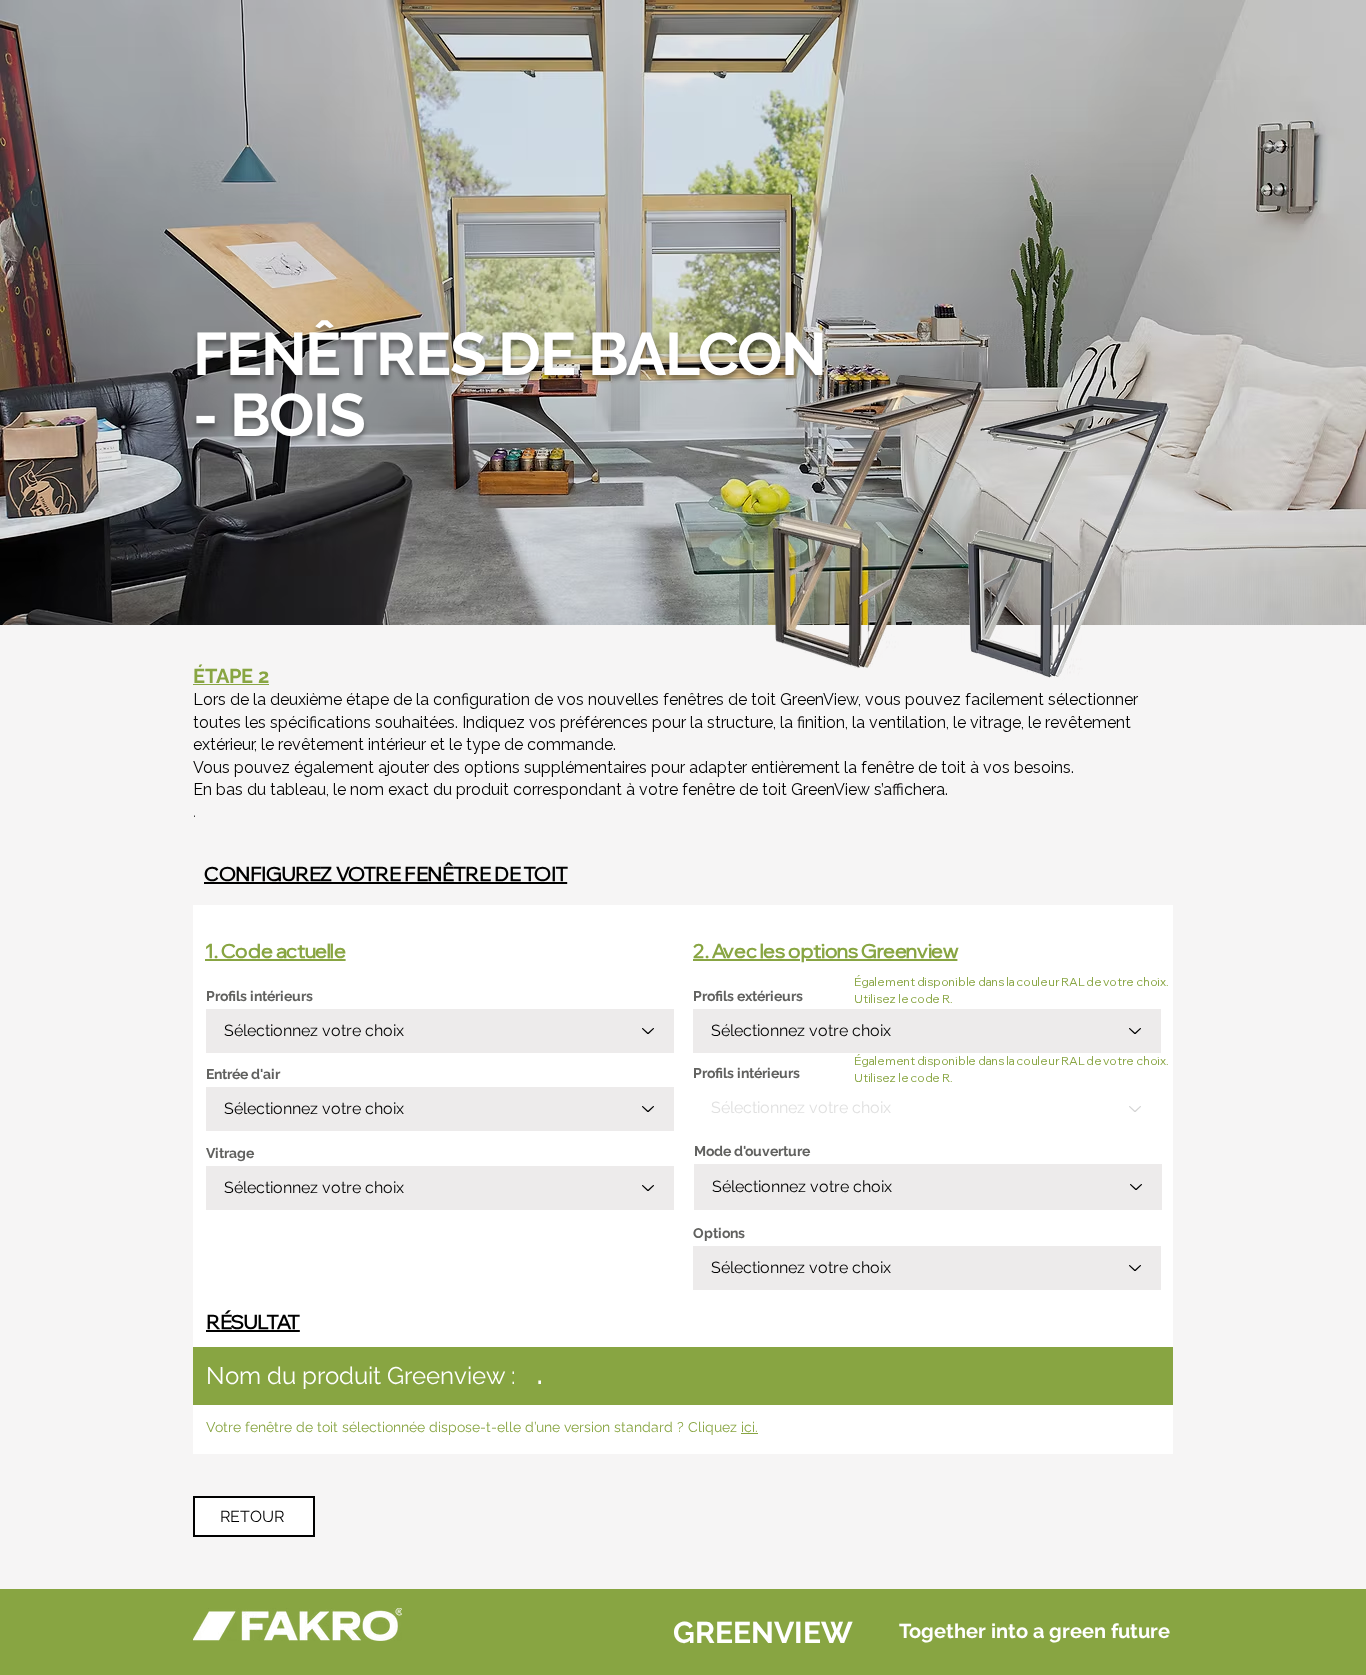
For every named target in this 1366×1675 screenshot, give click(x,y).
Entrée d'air (243, 1074)
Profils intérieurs (259, 996)
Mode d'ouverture (752, 1151)
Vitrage (230, 1153)
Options (719, 1233)
